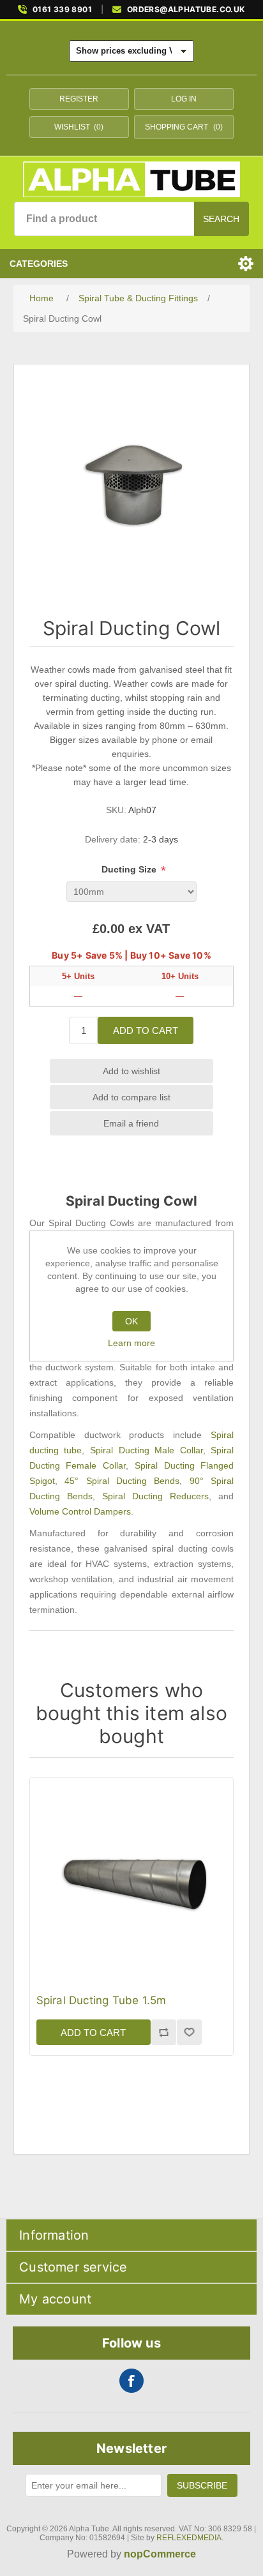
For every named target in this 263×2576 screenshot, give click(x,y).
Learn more (131, 1343)
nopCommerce (160, 2554)
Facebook (131, 2381)
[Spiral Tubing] (132, 1879)
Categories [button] (39, 264)
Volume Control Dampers (80, 1511)
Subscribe (202, 2485)
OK (131, 1321)
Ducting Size (130, 869)
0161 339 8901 (62, 10)
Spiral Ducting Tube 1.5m (101, 2000)
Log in (184, 99)
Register (79, 99)
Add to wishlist (131, 1071)
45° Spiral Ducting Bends (122, 1481)
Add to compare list (131, 1097)
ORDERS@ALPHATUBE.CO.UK (186, 10)
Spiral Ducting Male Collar (147, 1450)
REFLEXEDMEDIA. (190, 2538)
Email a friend (131, 1123)
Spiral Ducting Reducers (155, 1496)
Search (221, 219)
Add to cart (146, 1030)
